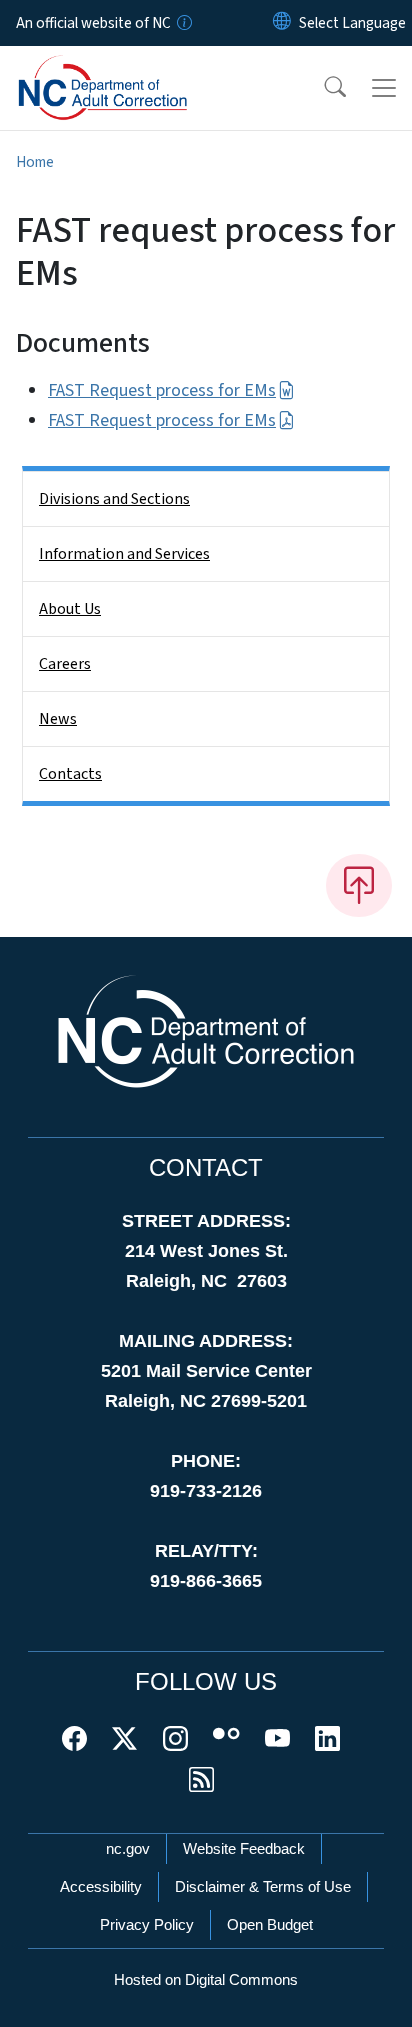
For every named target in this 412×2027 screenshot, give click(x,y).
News (58, 719)
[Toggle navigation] (384, 88)
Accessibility (101, 1886)
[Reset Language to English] (282, 23)
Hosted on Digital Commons (206, 1979)
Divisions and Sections (114, 499)
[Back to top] (359, 885)
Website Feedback (244, 1848)
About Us (70, 609)
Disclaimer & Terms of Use (263, 1886)
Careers (65, 664)
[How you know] (183, 23)
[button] (322, 88)
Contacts (70, 774)
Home (35, 162)
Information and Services (124, 554)
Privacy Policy (147, 1924)
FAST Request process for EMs (162, 390)
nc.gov (128, 1848)
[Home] (128, 69)
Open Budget (270, 1924)
